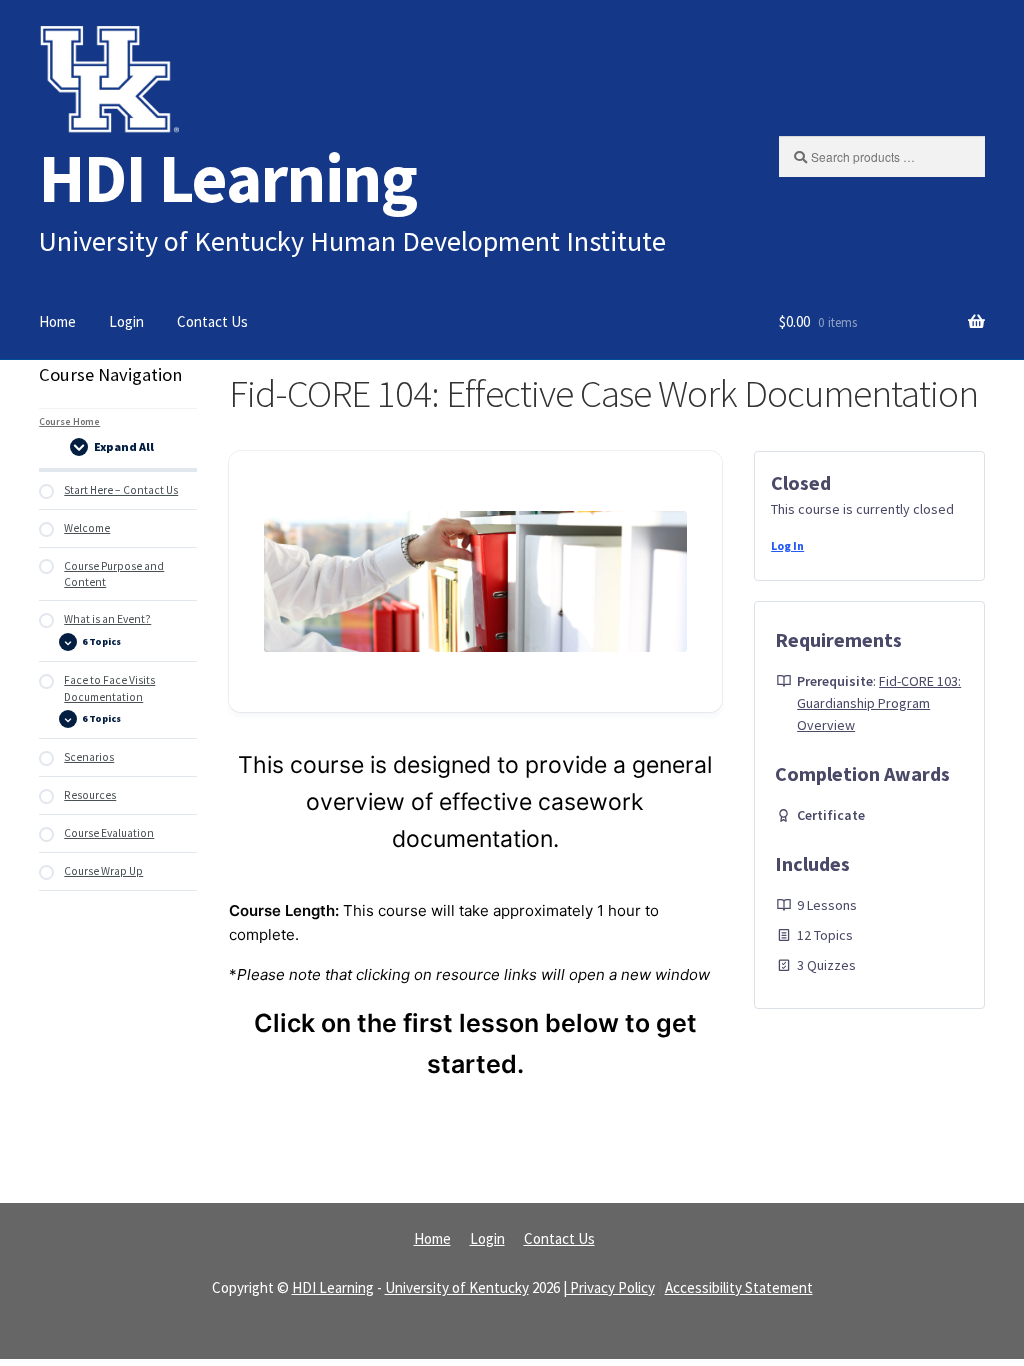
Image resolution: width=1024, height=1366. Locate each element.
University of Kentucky (457, 1287)
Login (126, 321)
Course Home (69, 421)
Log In (787, 545)
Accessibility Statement (739, 1287)
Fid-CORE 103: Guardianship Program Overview (879, 703)
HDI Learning (228, 177)
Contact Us (212, 321)
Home (57, 321)
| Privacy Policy (609, 1287)
